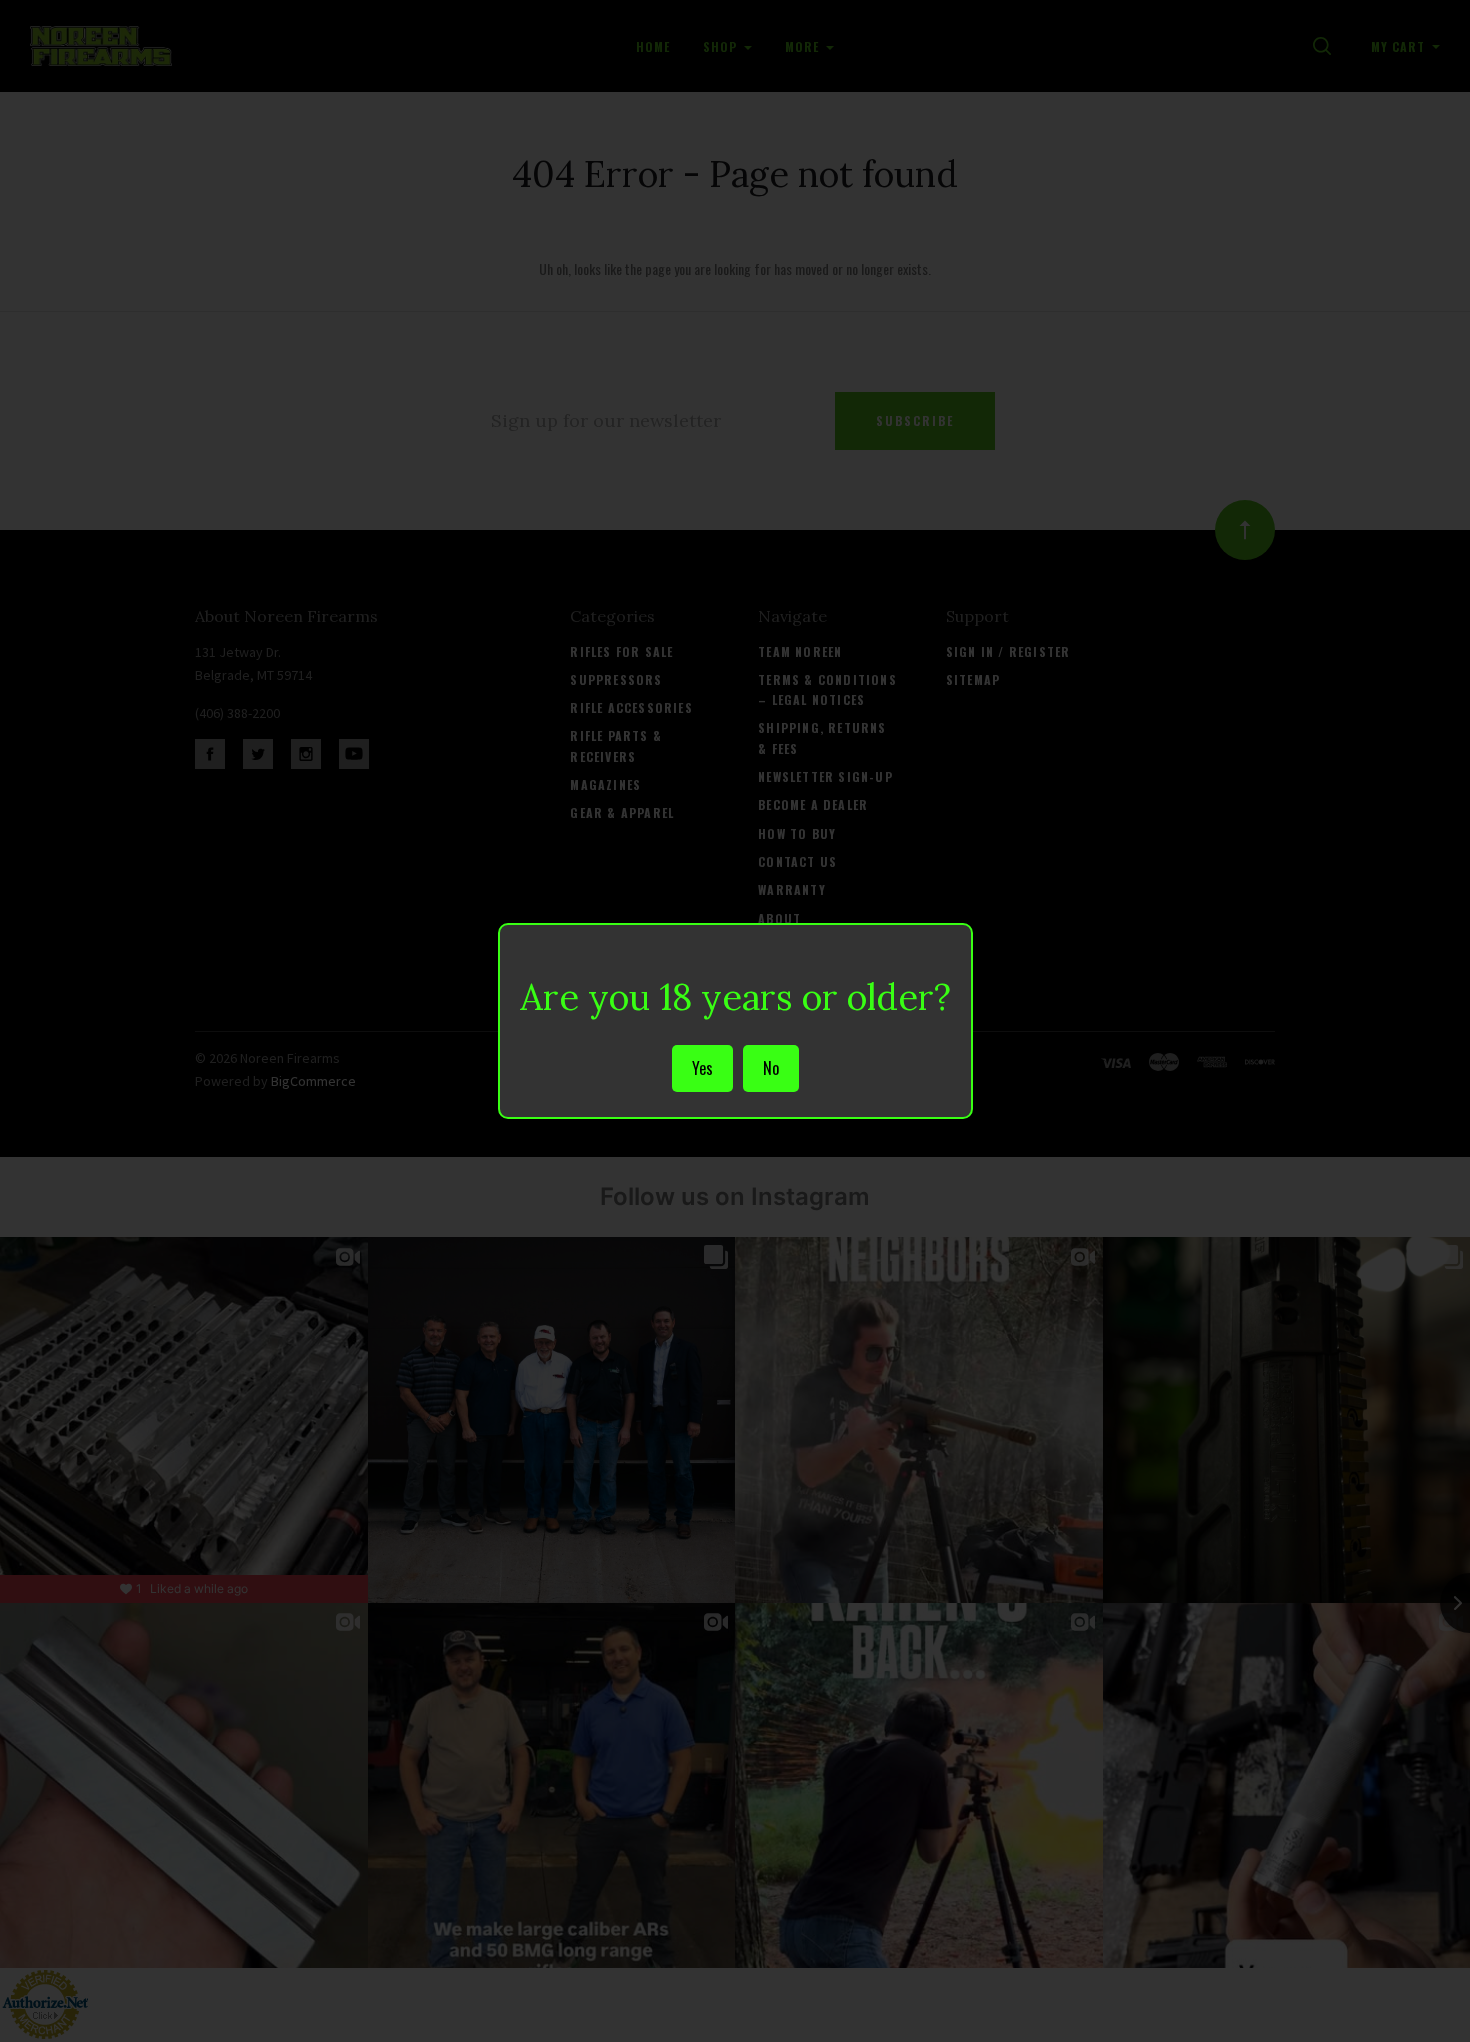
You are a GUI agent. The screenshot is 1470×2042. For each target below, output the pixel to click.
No (771, 1068)
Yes (702, 1068)
